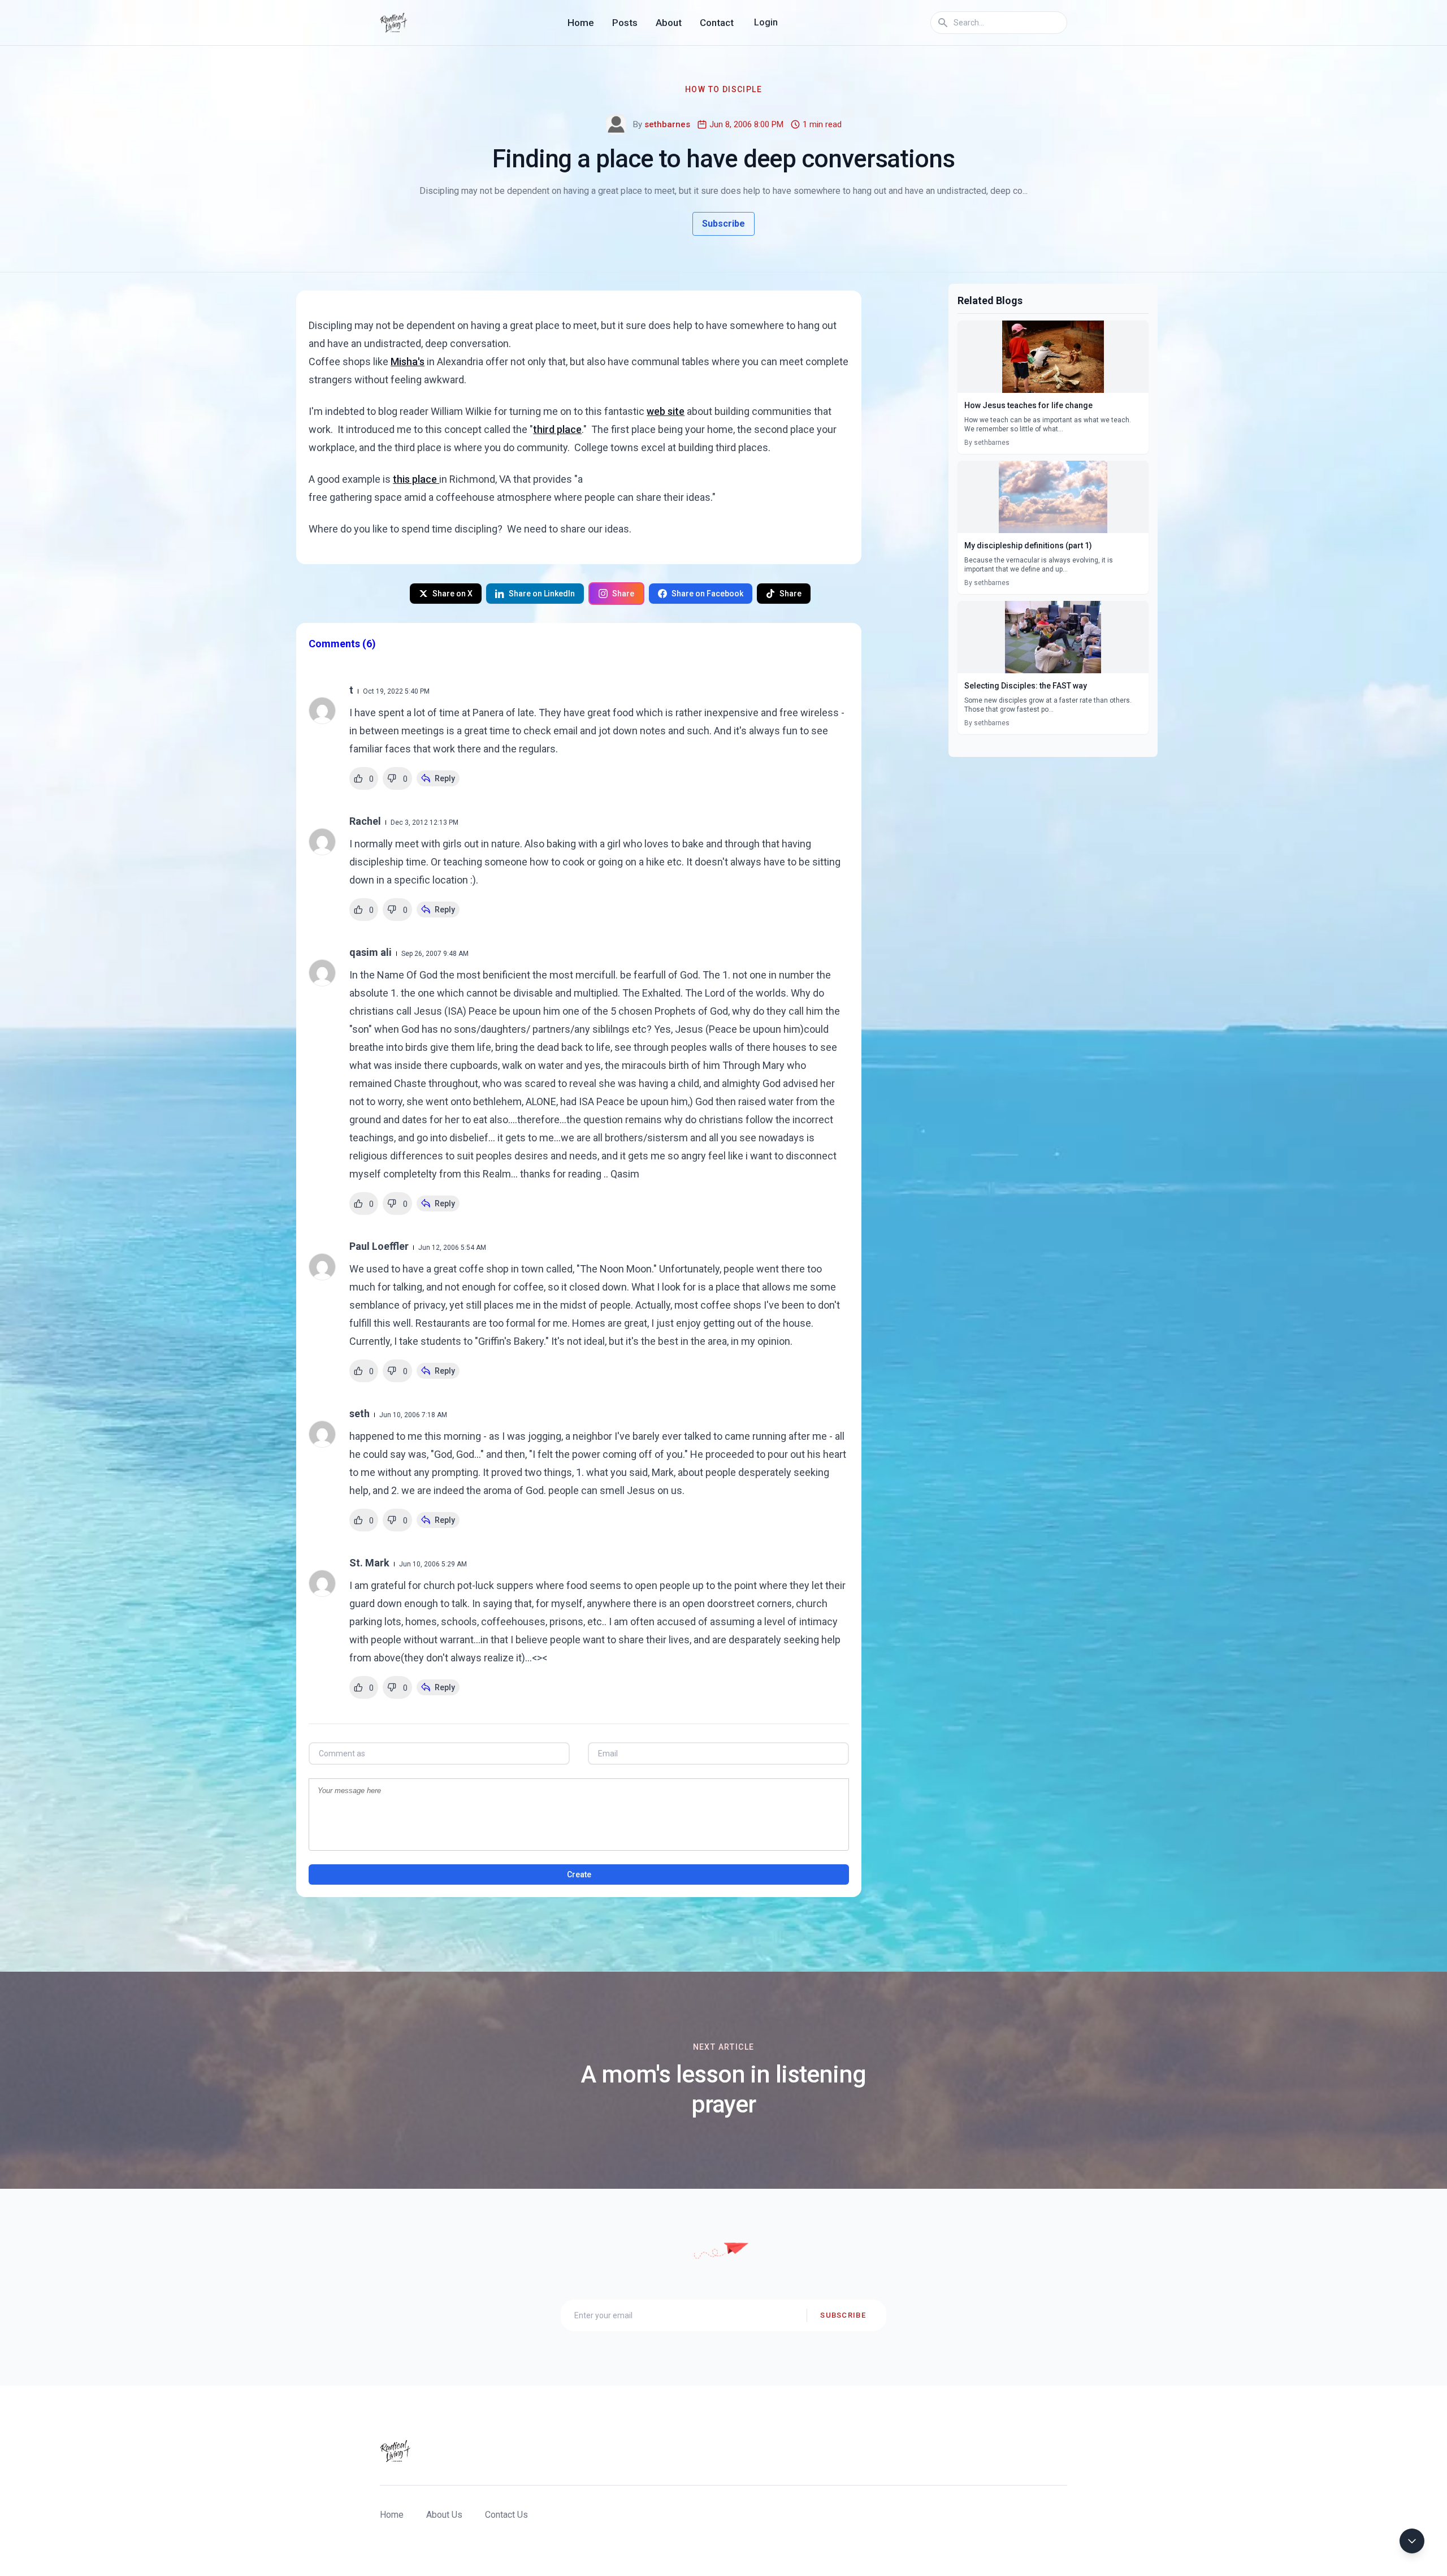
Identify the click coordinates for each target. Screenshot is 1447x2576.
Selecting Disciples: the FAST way (1026, 686)
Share (623, 594)
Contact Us (506, 2515)
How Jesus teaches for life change (1028, 405)
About (669, 23)
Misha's (408, 361)
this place (416, 479)
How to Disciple (723, 89)
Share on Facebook (707, 594)
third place (557, 429)
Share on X (452, 594)
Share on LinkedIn (542, 594)
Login (766, 22)
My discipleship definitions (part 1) (1028, 545)
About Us (444, 2515)
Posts (625, 23)
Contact (717, 23)
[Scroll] (1412, 2541)
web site (666, 411)
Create (579, 1874)
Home (581, 23)
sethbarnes (667, 124)
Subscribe (723, 224)
